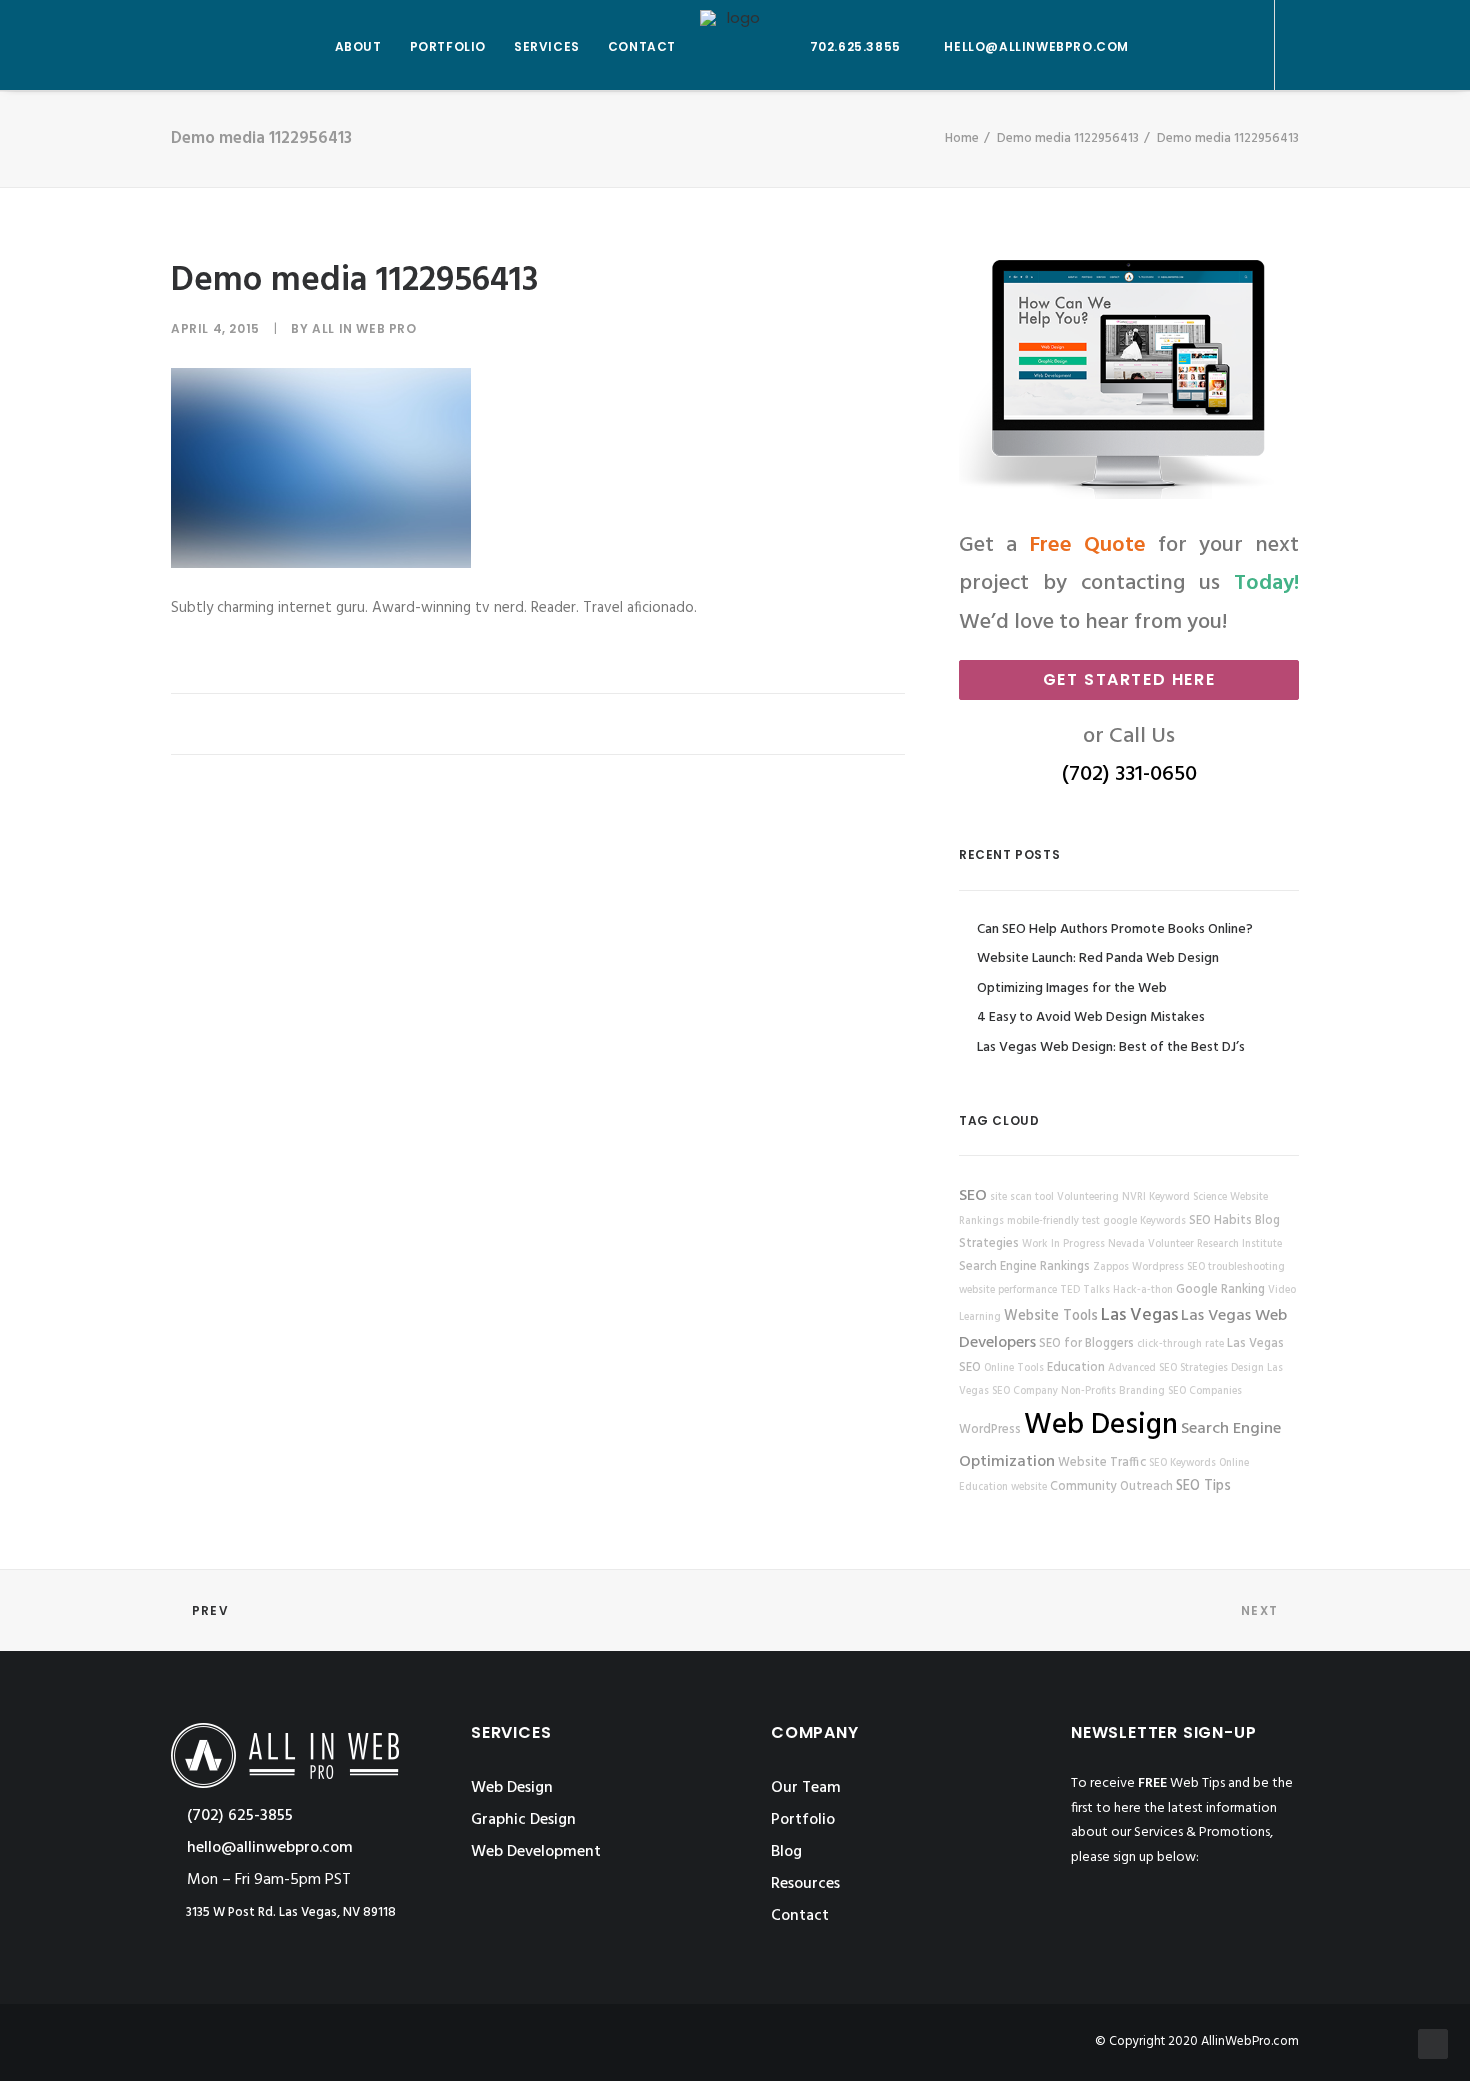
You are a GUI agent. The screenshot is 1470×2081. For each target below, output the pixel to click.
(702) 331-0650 (1129, 774)
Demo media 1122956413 (1068, 138)
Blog (786, 1852)
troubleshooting (1246, 1267)
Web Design (1101, 1425)
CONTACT (642, 46)
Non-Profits (1088, 1391)
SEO (973, 1196)
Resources (805, 1884)
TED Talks (1085, 1290)
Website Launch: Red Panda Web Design (1098, 958)
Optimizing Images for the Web (1072, 988)
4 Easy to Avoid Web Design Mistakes (1091, 1017)
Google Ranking (1220, 1290)
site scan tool (1022, 1197)
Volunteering (1088, 1197)
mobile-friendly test (1053, 1221)
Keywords (1163, 1221)
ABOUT (358, 46)
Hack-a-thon (1143, 1290)
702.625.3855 (855, 46)
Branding (1142, 1391)
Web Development (536, 1852)
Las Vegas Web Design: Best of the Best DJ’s (1111, 1047)
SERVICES (547, 46)
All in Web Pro (364, 328)
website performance (1008, 1290)
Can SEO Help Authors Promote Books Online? (1115, 929)
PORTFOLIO (448, 46)
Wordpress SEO (1168, 1267)
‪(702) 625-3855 (238, 1816)
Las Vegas (1139, 1315)
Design (1247, 1368)
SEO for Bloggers (1086, 1344)
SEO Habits (1220, 1221)
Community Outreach (1111, 1487)
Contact (800, 1916)
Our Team (806, 1788)
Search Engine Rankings (1024, 1267)
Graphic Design (523, 1820)
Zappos (1111, 1267)
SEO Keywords (1182, 1463)
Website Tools (1051, 1316)
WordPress (990, 1430)
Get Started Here (1129, 679)
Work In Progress (1063, 1244)
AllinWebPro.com (1250, 2041)
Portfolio (803, 1820)
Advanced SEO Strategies (1168, 1368)
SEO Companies (1205, 1391)
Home (962, 138)
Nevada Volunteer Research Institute (1195, 1244)
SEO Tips (1203, 1486)
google (1120, 1221)
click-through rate (1180, 1344)
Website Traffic (1102, 1463)
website (1029, 1487)
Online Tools (1014, 1368)
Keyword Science (1188, 1197)
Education (1076, 1368)
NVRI (1134, 1197)
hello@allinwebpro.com (1036, 46)
